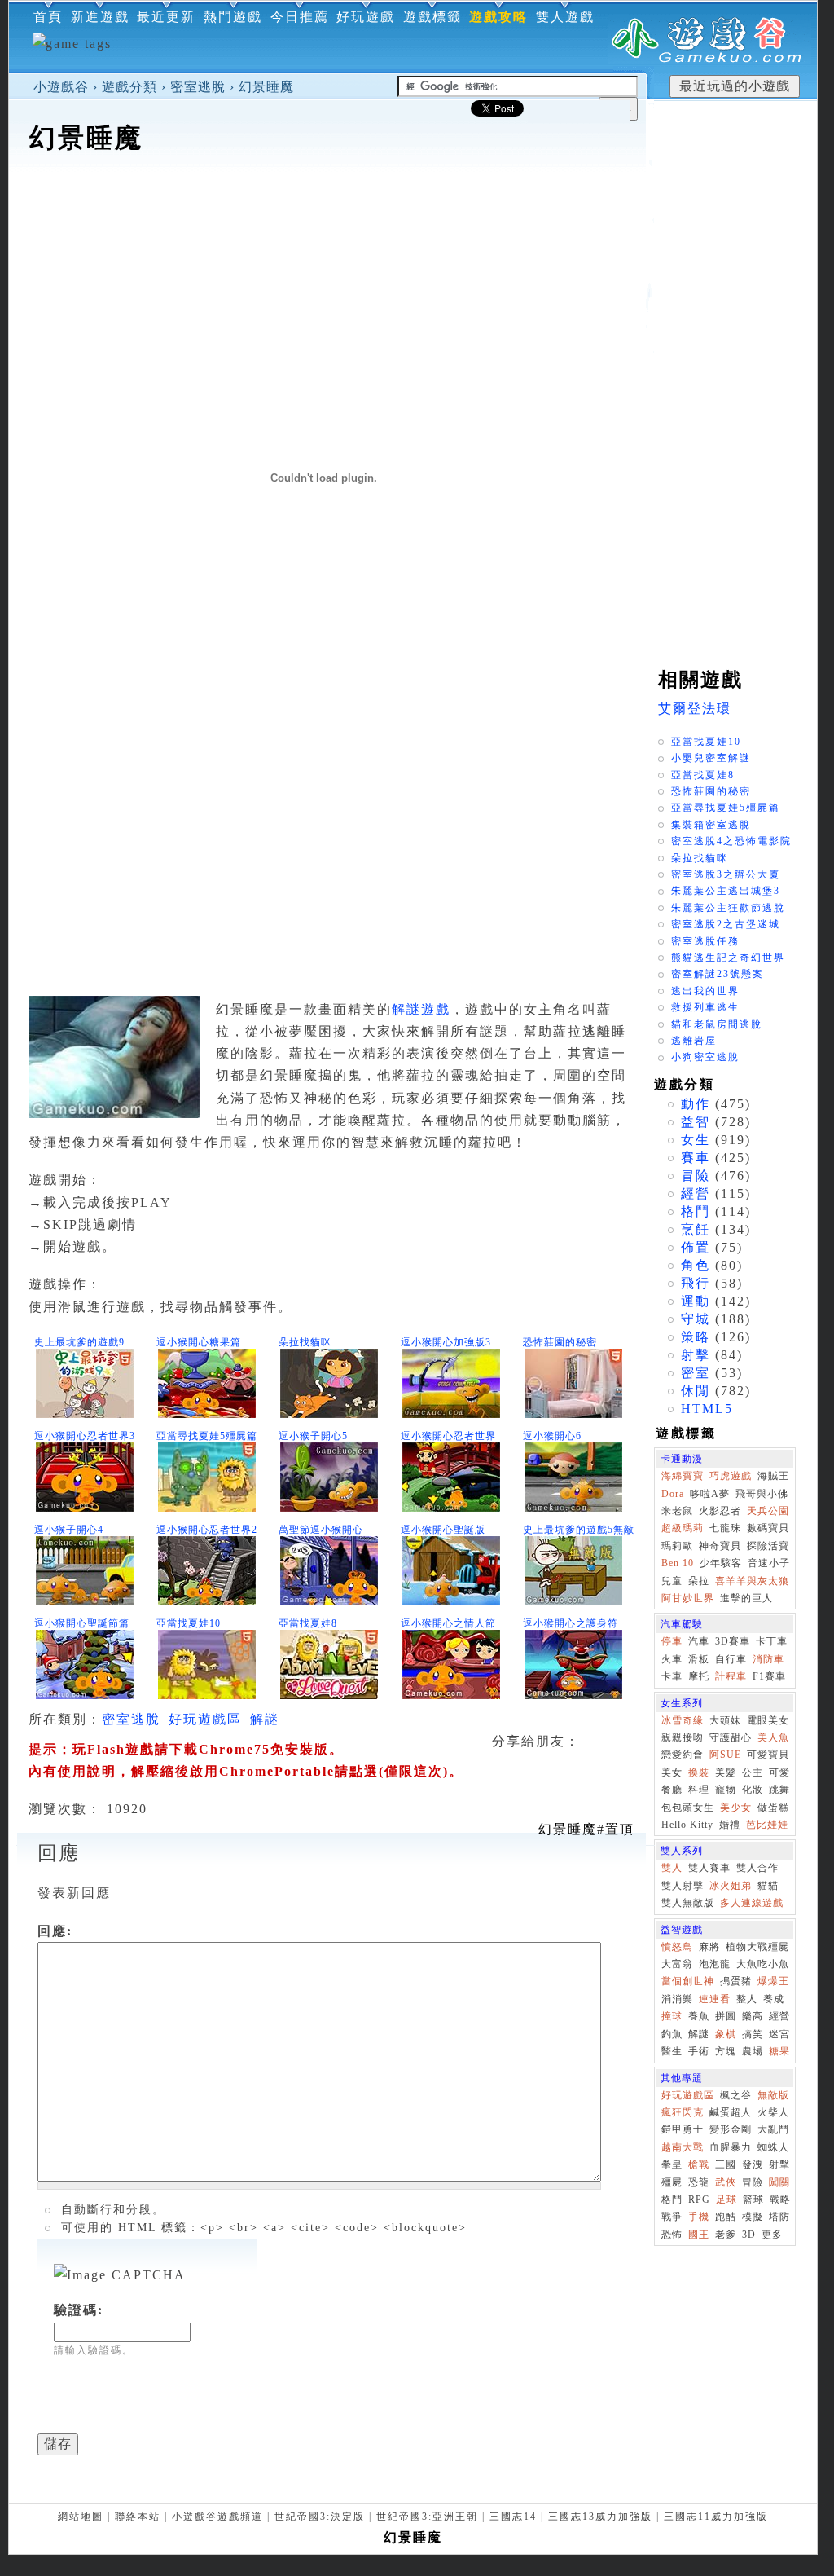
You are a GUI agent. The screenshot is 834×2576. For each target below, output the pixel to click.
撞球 (672, 2016)
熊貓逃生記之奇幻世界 (728, 958)
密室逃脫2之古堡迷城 (726, 924)
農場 (753, 2051)
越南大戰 (683, 2147)
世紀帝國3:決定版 (320, 2517)
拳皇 (672, 2164)
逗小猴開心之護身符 (571, 1623)
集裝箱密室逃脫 (711, 825)
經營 (696, 1193)
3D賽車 (733, 1641)
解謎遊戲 (421, 1009)
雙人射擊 (683, 1886)
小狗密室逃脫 (705, 1057)
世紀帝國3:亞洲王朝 (427, 2517)
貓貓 (768, 1886)
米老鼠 (677, 1511)
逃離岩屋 (694, 1041)
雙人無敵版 (688, 1903)
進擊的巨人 (746, 1598)
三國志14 (513, 2517)
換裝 (699, 1772)
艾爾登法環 (695, 709)
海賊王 (773, 1476)
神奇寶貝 (720, 1546)
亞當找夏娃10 (189, 1623)
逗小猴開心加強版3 (446, 1342)
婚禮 (730, 1825)
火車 (672, 1659)
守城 (696, 1319)
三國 (726, 2164)
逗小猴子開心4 (69, 1530)
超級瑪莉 (683, 1528)
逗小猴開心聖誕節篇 (82, 1623)
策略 (696, 1337)
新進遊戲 (100, 17)
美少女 (736, 1808)
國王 (699, 2235)
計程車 (731, 1676)
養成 (774, 1999)
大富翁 (677, 1964)
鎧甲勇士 (683, 2129)
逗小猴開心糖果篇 (199, 1342)
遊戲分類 (129, 87)
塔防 (779, 2217)
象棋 (726, 2034)
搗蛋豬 (736, 1981)
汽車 (699, 1641)
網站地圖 (81, 2517)
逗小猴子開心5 (313, 1436)
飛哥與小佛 (762, 1494)
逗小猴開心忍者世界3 (85, 1436)
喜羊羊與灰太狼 (752, 1581)
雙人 (672, 1868)
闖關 (779, 2182)
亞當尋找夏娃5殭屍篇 (207, 1436)
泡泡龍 (715, 1964)
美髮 (726, 1772)
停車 (672, 1641)
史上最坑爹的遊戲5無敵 (579, 1530)
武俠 (726, 2182)
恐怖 (672, 2235)
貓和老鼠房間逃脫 (717, 1024)
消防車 (768, 1659)
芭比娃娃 (767, 1825)
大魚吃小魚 (763, 1964)
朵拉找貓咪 (305, 1342)
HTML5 (707, 1409)
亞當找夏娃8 (308, 1623)
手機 (699, 2217)
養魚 (699, 2016)
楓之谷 (736, 2095)
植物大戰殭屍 (757, 1947)
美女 (672, 1772)
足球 (726, 2200)
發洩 (753, 2164)
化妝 (753, 1790)
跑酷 (726, 2217)
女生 (696, 1140)
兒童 (672, 1581)
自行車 (731, 1659)
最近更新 (166, 17)
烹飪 (696, 1229)
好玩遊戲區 (205, 1719)
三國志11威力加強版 (716, 2517)
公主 (753, 1772)
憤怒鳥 (677, 1947)
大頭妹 (725, 1720)
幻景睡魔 (266, 87)
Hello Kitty (687, 1825)
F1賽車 (769, 1676)
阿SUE (725, 1755)
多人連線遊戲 (752, 1903)
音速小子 (769, 1563)
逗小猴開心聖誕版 (443, 1530)
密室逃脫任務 (705, 941)
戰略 (780, 2200)
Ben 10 (678, 1563)
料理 (699, 1790)
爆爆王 (773, 1981)
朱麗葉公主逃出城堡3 (726, 891)
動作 (696, 1104)
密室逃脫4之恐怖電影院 (731, 841)
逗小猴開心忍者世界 (448, 1436)
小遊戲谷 (61, 87)
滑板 (699, 1659)
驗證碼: (79, 2310)
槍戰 (699, 2164)
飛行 (696, 1283)
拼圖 (726, 2016)
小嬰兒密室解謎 (711, 758)
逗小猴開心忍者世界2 (207, 1530)
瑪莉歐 (677, 1546)
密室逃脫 (198, 87)
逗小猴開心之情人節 (448, 1623)
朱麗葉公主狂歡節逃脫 (728, 908)
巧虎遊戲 (731, 1476)
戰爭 (672, 2217)
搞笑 (753, 2034)
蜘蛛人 (773, 2147)
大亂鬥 (773, 2129)
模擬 (753, 2217)
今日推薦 (300, 17)
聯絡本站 (138, 2517)
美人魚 (773, 1737)
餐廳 (672, 1790)
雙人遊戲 (565, 17)
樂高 (753, 2016)
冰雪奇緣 (683, 1720)
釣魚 (672, 2034)
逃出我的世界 (705, 991)
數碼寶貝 (768, 1528)
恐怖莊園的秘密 (560, 1342)
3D (749, 2235)
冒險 (696, 1176)
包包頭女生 (688, 1808)
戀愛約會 (683, 1755)
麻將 (709, 1947)
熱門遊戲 (233, 17)
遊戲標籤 (432, 17)
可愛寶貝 (768, 1755)
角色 (696, 1265)
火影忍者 (720, 1511)
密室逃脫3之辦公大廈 (726, 874)
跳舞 (779, 1790)
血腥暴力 (731, 2147)
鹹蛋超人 (731, 2112)
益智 (696, 1122)
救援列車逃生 (705, 1007)
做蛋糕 (773, 1808)
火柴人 (773, 2112)
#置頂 (586, 1829)
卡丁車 (772, 1641)
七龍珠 (725, 1528)
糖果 (779, 2051)
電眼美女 (768, 1720)
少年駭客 (721, 1563)
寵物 (726, 1790)
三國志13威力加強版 (600, 2517)
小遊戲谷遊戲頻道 (217, 2517)
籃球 (753, 2200)
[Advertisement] (327, 207)
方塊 (726, 2051)
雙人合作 (757, 1868)
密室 (696, 1373)
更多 (772, 2235)
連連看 (715, 1999)
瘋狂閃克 (683, 2112)
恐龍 (699, 2182)
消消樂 (677, 1999)
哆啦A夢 (710, 1494)
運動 (696, 1301)
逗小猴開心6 (552, 1436)
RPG (699, 2200)
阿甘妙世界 (688, 1598)
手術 (699, 2051)
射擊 (696, 1355)
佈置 (696, 1247)
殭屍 (672, 2182)
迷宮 (779, 2034)
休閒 (696, 1391)
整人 (747, 1999)
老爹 (726, 2235)
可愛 (779, 1772)
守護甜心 (731, 1737)
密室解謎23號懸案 (718, 974)
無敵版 (773, 2095)
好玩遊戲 (366, 17)
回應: (55, 1931)
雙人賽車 (709, 1868)
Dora (673, 1494)
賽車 (696, 1158)
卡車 (672, 1676)
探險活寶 (768, 1546)
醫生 (672, 2051)
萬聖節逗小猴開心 (321, 1530)
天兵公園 (768, 1511)
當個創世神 (688, 1981)
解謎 (265, 1719)
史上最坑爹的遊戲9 (79, 1342)
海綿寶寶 (683, 1476)
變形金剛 (731, 2129)
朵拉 (699, 1581)
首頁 (48, 17)
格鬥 (696, 1211)
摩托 (699, 1676)
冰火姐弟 (731, 1886)
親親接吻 (683, 1737)
